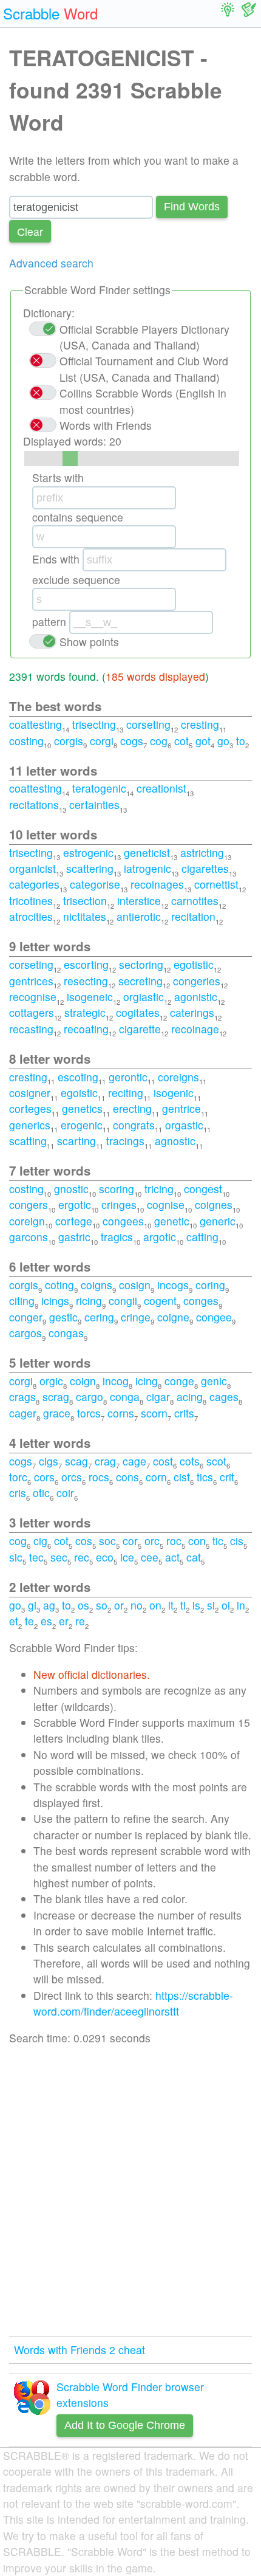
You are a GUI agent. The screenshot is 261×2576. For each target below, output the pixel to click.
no (137, 1605)
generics (30, 1125)
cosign (135, 1285)
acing (190, 1396)
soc (107, 1541)
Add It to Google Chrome (125, 2425)
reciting (126, 1093)
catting (202, 1237)
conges (201, 1300)
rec (82, 1557)
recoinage (195, 1029)
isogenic (174, 1093)
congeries (197, 981)
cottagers (32, 1012)
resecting (86, 981)
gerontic (128, 1077)
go (223, 741)
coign (83, 1381)
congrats (134, 1125)
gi (32, 1605)
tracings (125, 1141)
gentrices (31, 981)
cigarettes (205, 868)
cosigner (30, 1093)
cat (194, 1557)
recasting (31, 1029)
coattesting (36, 724)
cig (40, 1541)
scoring (117, 1189)
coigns (97, 1285)
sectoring (141, 964)
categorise (95, 884)
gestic (63, 1317)
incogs (173, 1285)
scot (216, 1461)
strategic (85, 1012)
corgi (102, 741)
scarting (76, 1141)
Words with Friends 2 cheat (80, 2350)
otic (41, 1493)
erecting (132, 1108)
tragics (117, 1237)
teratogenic (99, 788)
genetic (172, 1221)
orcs (72, 1477)
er (64, 1621)
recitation (193, 916)
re (80, 1621)
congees (123, 1221)
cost (163, 1461)
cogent (160, 1300)
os (83, 1605)
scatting (28, 1141)
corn (156, 1477)
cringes (119, 1204)
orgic (51, 1381)
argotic (160, 1237)
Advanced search (51, 263)
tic (218, 1541)
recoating (86, 1029)
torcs (89, 1413)
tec (36, 1557)
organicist (32, 868)
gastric (74, 1237)
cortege (74, 1221)
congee (214, 1317)
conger (26, 1317)
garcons (29, 1237)
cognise (166, 1204)
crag (105, 1461)
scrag (56, 1396)
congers (29, 1204)
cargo (90, 1396)
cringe (136, 1317)
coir (65, 1493)
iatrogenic (147, 868)
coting (59, 1285)
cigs (49, 1461)
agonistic (196, 997)
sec (59, 1557)
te (29, 1621)
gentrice (181, 1108)
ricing (89, 1300)
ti (183, 1605)
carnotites (195, 901)
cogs (132, 741)
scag (76, 1461)
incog (116, 1381)
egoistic (79, 1093)
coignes (214, 1204)
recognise (33, 997)
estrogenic (88, 852)
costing (26, 741)
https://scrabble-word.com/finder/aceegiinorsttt (133, 2003)
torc (18, 1477)
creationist (161, 788)
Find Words (192, 207)
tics (205, 1477)
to (241, 741)
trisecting (94, 724)
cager (23, 1413)
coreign (27, 1221)
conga (125, 1396)
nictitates (85, 916)
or (119, 1605)
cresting (200, 724)
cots (190, 1461)
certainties (94, 804)
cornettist (216, 884)
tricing (159, 1189)
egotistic (194, 964)
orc (152, 1541)
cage (134, 1461)
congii (123, 1300)
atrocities (31, 916)
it (171, 1605)
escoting (78, 1077)
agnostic (175, 1141)
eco (105, 1557)
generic (218, 1221)
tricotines (31, 901)
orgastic (184, 1125)
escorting (86, 964)
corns (121, 1413)
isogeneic (90, 997)
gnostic (71, 1189)
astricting (202, 852)
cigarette (140, 1029)
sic (16, 1557)
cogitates (138, 1012)
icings (55, 1300)
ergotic (75, 1204)
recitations (34, 804)
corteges (30, 1108)
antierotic (139, 916)
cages (224, 1396)
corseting (148, 724)
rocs (99, 1477)
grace (57, 1413)
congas (66, 1333)
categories (34, 884)
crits (184, 1413)
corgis (69, 741)
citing (22, 1300)
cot (181, 741)
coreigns (178, 1077)
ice (127, 1557)
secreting (141, 981)
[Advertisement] (130, 2191)
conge (179, 1381)
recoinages (157, 884)
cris (18, 1493)
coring (210, 1285)
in (241, 1605)
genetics (82, 1108)
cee (150, 1557)
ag (49, 1605)
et (14, 1621)
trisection (85, 901)
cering (99, 1317)
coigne (173, 1317)
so (102, 1605)
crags (22, 1396)
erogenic (82, 1125)
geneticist (147, 852)
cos (84, 1541)
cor (130, 1541)
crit (227, 1477)
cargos (25, 1333)
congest (203, 1189)
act (172, 1557)
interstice (139, 901)
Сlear (30, 231)
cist (182, 1477)
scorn (154, 1413)
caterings (192, 1012)
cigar (158, 1396)
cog (159, 741)
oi (226, 1605)
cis (237, 1541)
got (203, 741)
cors (44, 1477)
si (211, 1605)
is (196, 1605)
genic (214, 1381)
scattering (90, 868)
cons (127, 1477)
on (155, 1605)
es (46, 1621)
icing (147, 1381)
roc (174, 1541)
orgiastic (144, 997)
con (197, 1541)
